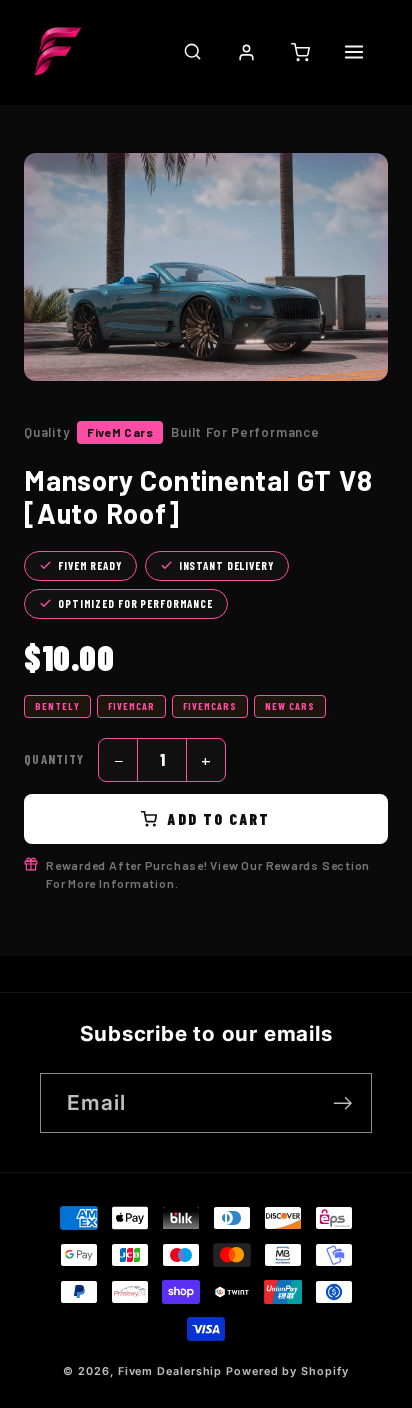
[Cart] (300, 52)
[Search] (192, 52)
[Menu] (354, 52)
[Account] (246, 52)
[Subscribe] (342, 1103)
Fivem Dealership (170, 1371)
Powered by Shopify (287, 1371)
